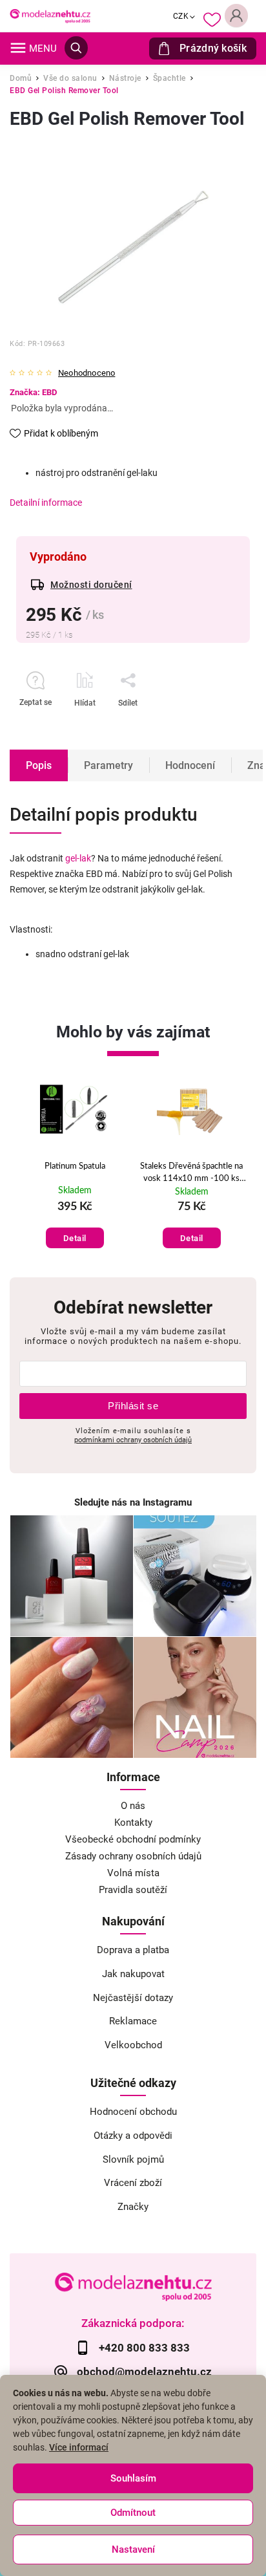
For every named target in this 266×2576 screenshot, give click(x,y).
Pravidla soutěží (133, 1890)
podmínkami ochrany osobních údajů (133, 1440)
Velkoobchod (133, 2045)
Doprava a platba (133, 1950)
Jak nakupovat (133, 1974)
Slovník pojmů (133, 2159)
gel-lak (78, 858)
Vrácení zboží (133, 2183)
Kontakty (133, 1823)
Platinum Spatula (75, 1166)
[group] (75, 1168)
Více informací (79, 2447)
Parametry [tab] (108, 765)
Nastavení (133, 2549)
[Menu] (18, 48)
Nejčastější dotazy (133, 1998)
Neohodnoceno (87, 373)
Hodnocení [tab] (190, 765)
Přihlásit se (133, 1406)
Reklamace (133, 2021)
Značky (133, 2207)
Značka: (33, 392)
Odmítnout (133, 2513)
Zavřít (207, 726)
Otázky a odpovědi (133, 2136)
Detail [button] (75, 1238)
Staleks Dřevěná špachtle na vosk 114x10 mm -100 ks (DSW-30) (191, 1173)
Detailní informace (46, 503)
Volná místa (133, 1873)
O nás (133, 1806)
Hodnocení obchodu (133, 2112)
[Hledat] (76, 48)
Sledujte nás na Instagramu (133, 1502)
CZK (181, 16)
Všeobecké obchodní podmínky (133, 1839)
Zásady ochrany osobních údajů (133, 1856)
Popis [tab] (39, 765)
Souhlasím (133, 2478)
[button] (75, 1225)
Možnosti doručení (91, 585)
